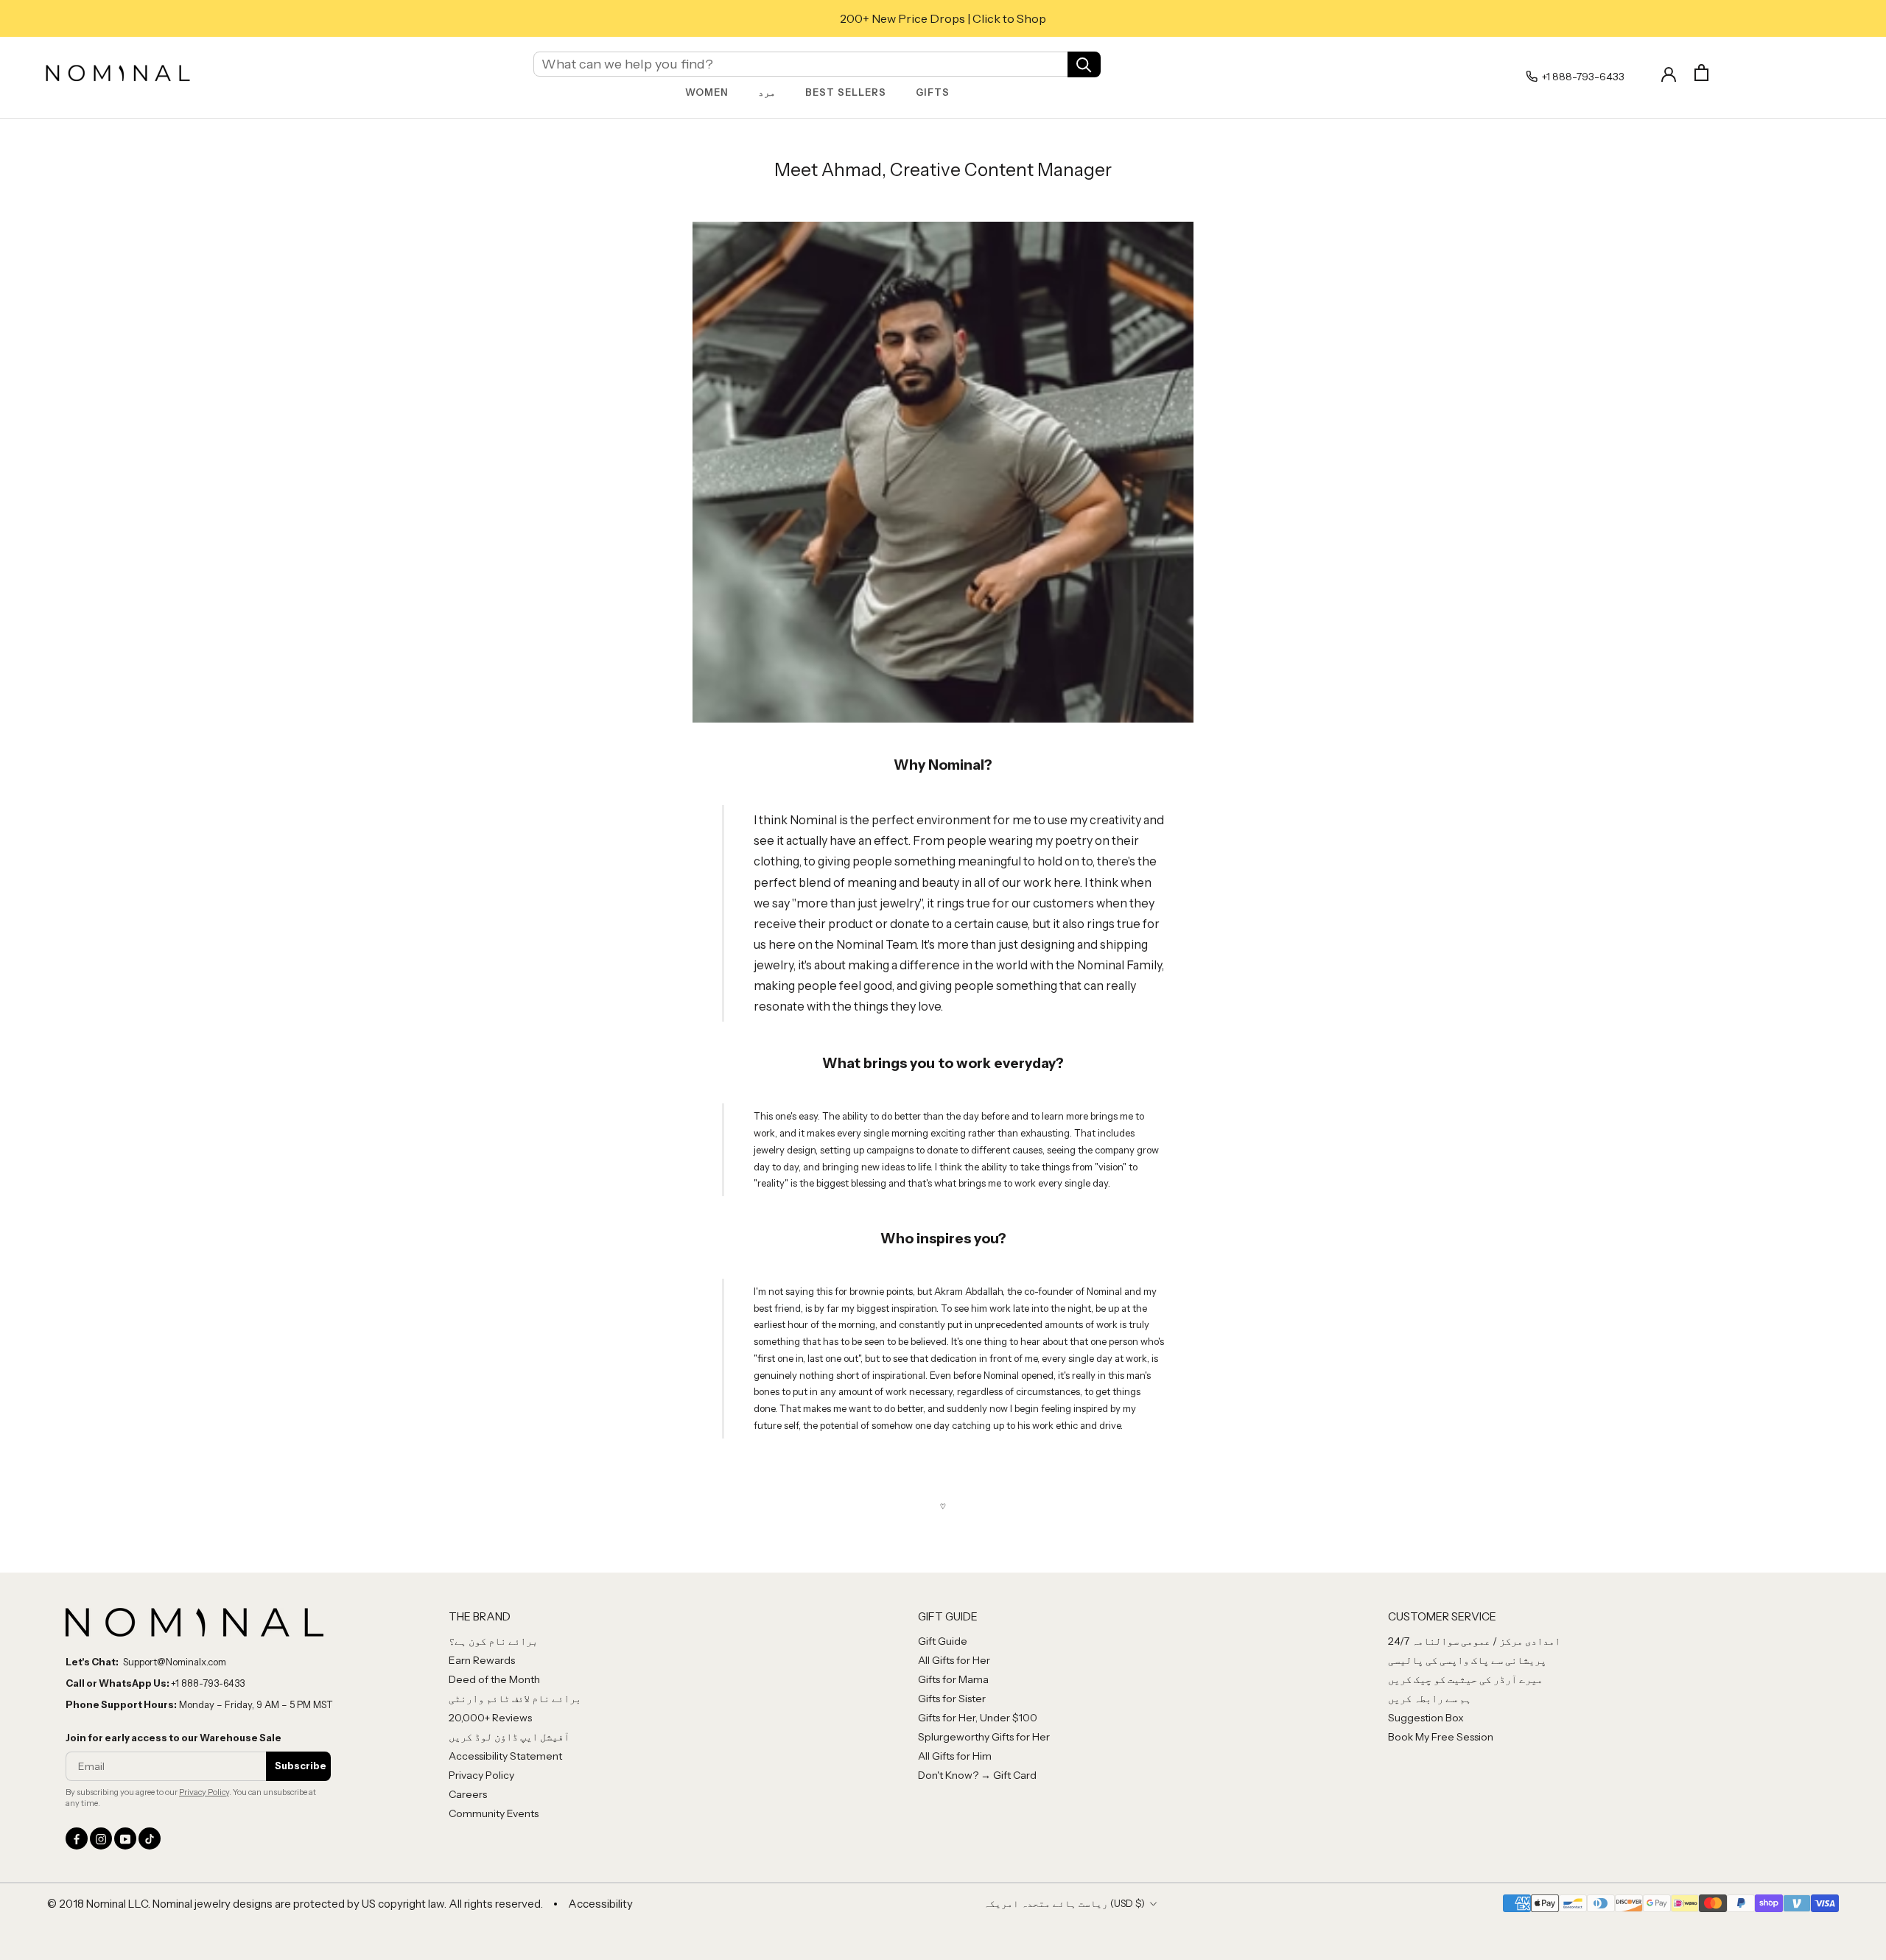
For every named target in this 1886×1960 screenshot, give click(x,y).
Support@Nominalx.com (175, 1662)
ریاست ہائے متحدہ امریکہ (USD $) (1064, 1903)
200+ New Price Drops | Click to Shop (943, 18)
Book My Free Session (1441, 1737)
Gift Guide (943, 1641)
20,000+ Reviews (490, 1718)
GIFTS (933, 92)
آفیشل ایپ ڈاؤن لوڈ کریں (509, 1737)
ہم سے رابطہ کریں (1430, 1699)
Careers (468, 1794)
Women (707, 92)
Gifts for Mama (953, 1679)
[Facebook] (77, 1838)
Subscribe (301, 1766)
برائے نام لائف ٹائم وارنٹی (515, 1699)
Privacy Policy (204, 1792)
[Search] (1084, 64)
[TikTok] (150, 1838)
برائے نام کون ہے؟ (493, 1641)
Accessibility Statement (505, 1756)
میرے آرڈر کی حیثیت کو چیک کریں (1465, 1679)
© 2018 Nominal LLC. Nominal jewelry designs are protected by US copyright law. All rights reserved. (295, 1904)
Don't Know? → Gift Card (977, 1775)
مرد (767, 92)
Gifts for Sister (952, 1699)
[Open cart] (1701, 73)
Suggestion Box (1426, 1718)
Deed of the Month (494, 1679)
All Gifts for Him (955, 1756)
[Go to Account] (1669, 73)
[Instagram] (101, 1838)
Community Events (494, 1813)
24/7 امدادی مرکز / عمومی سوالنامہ (1474, 1641)
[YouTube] (125, 1838)
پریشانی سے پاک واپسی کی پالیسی (1467, 1660)
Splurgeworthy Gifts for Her (984, 1737)
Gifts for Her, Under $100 (978, 1718)
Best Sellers (846, 92)
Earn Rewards (482, 1660)
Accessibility (600, 1904)
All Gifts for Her (954, 1660)
